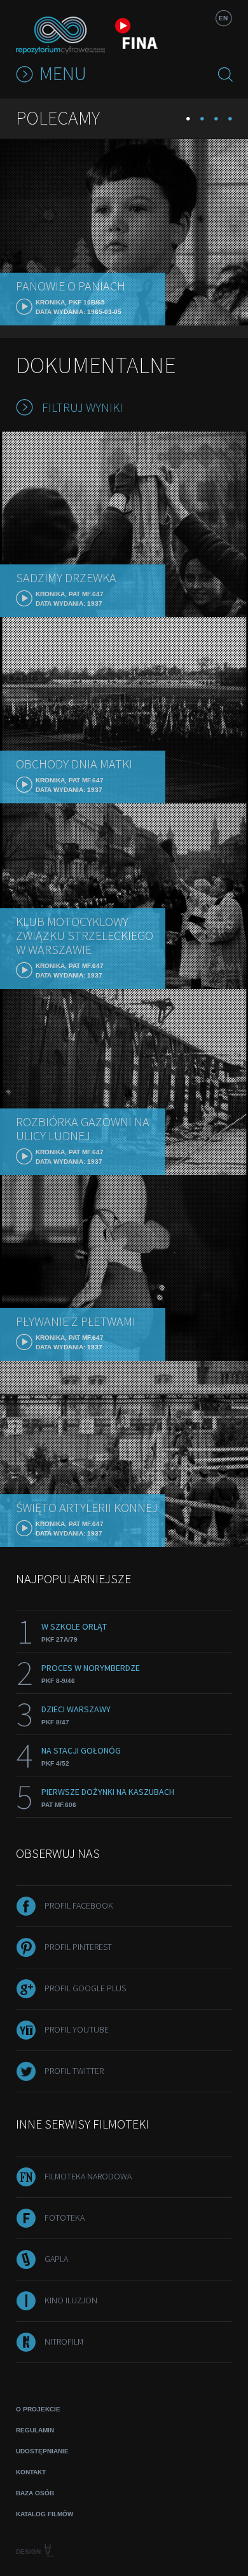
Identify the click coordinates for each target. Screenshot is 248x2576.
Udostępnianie (42, 2451)
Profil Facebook (79, 1905)
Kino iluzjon (71, 2300)
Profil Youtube (77, 2029)
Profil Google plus (85, 1988)
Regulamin (35, 2430)
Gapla (56, 2259)
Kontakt (31, 2472)
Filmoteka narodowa (88, 2176)
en (223, 18)
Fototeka (65, 2218)
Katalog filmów (45, 2514)
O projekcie (38, 2409)
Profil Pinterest (78, 1947)
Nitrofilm (64, 2341)
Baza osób (35, 2493)
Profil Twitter (74, 2071)
